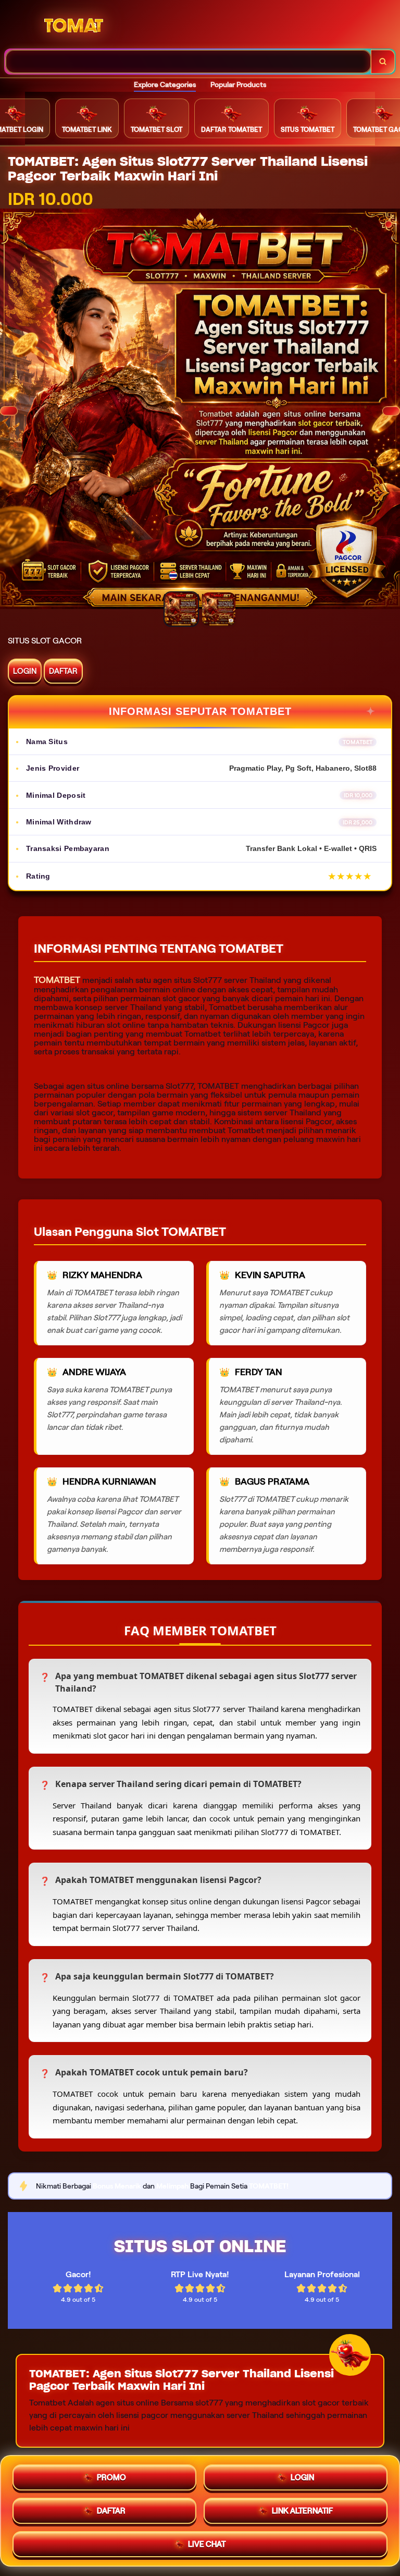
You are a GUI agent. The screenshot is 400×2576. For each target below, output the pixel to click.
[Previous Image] (9, 411)
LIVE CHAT (207, 2544)
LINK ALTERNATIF (302, 2511)
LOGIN (25, 671)
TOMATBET (57, 980)
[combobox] (188, 62)
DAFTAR (63, 671)
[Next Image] (391, 411)
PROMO (111, 2477)
